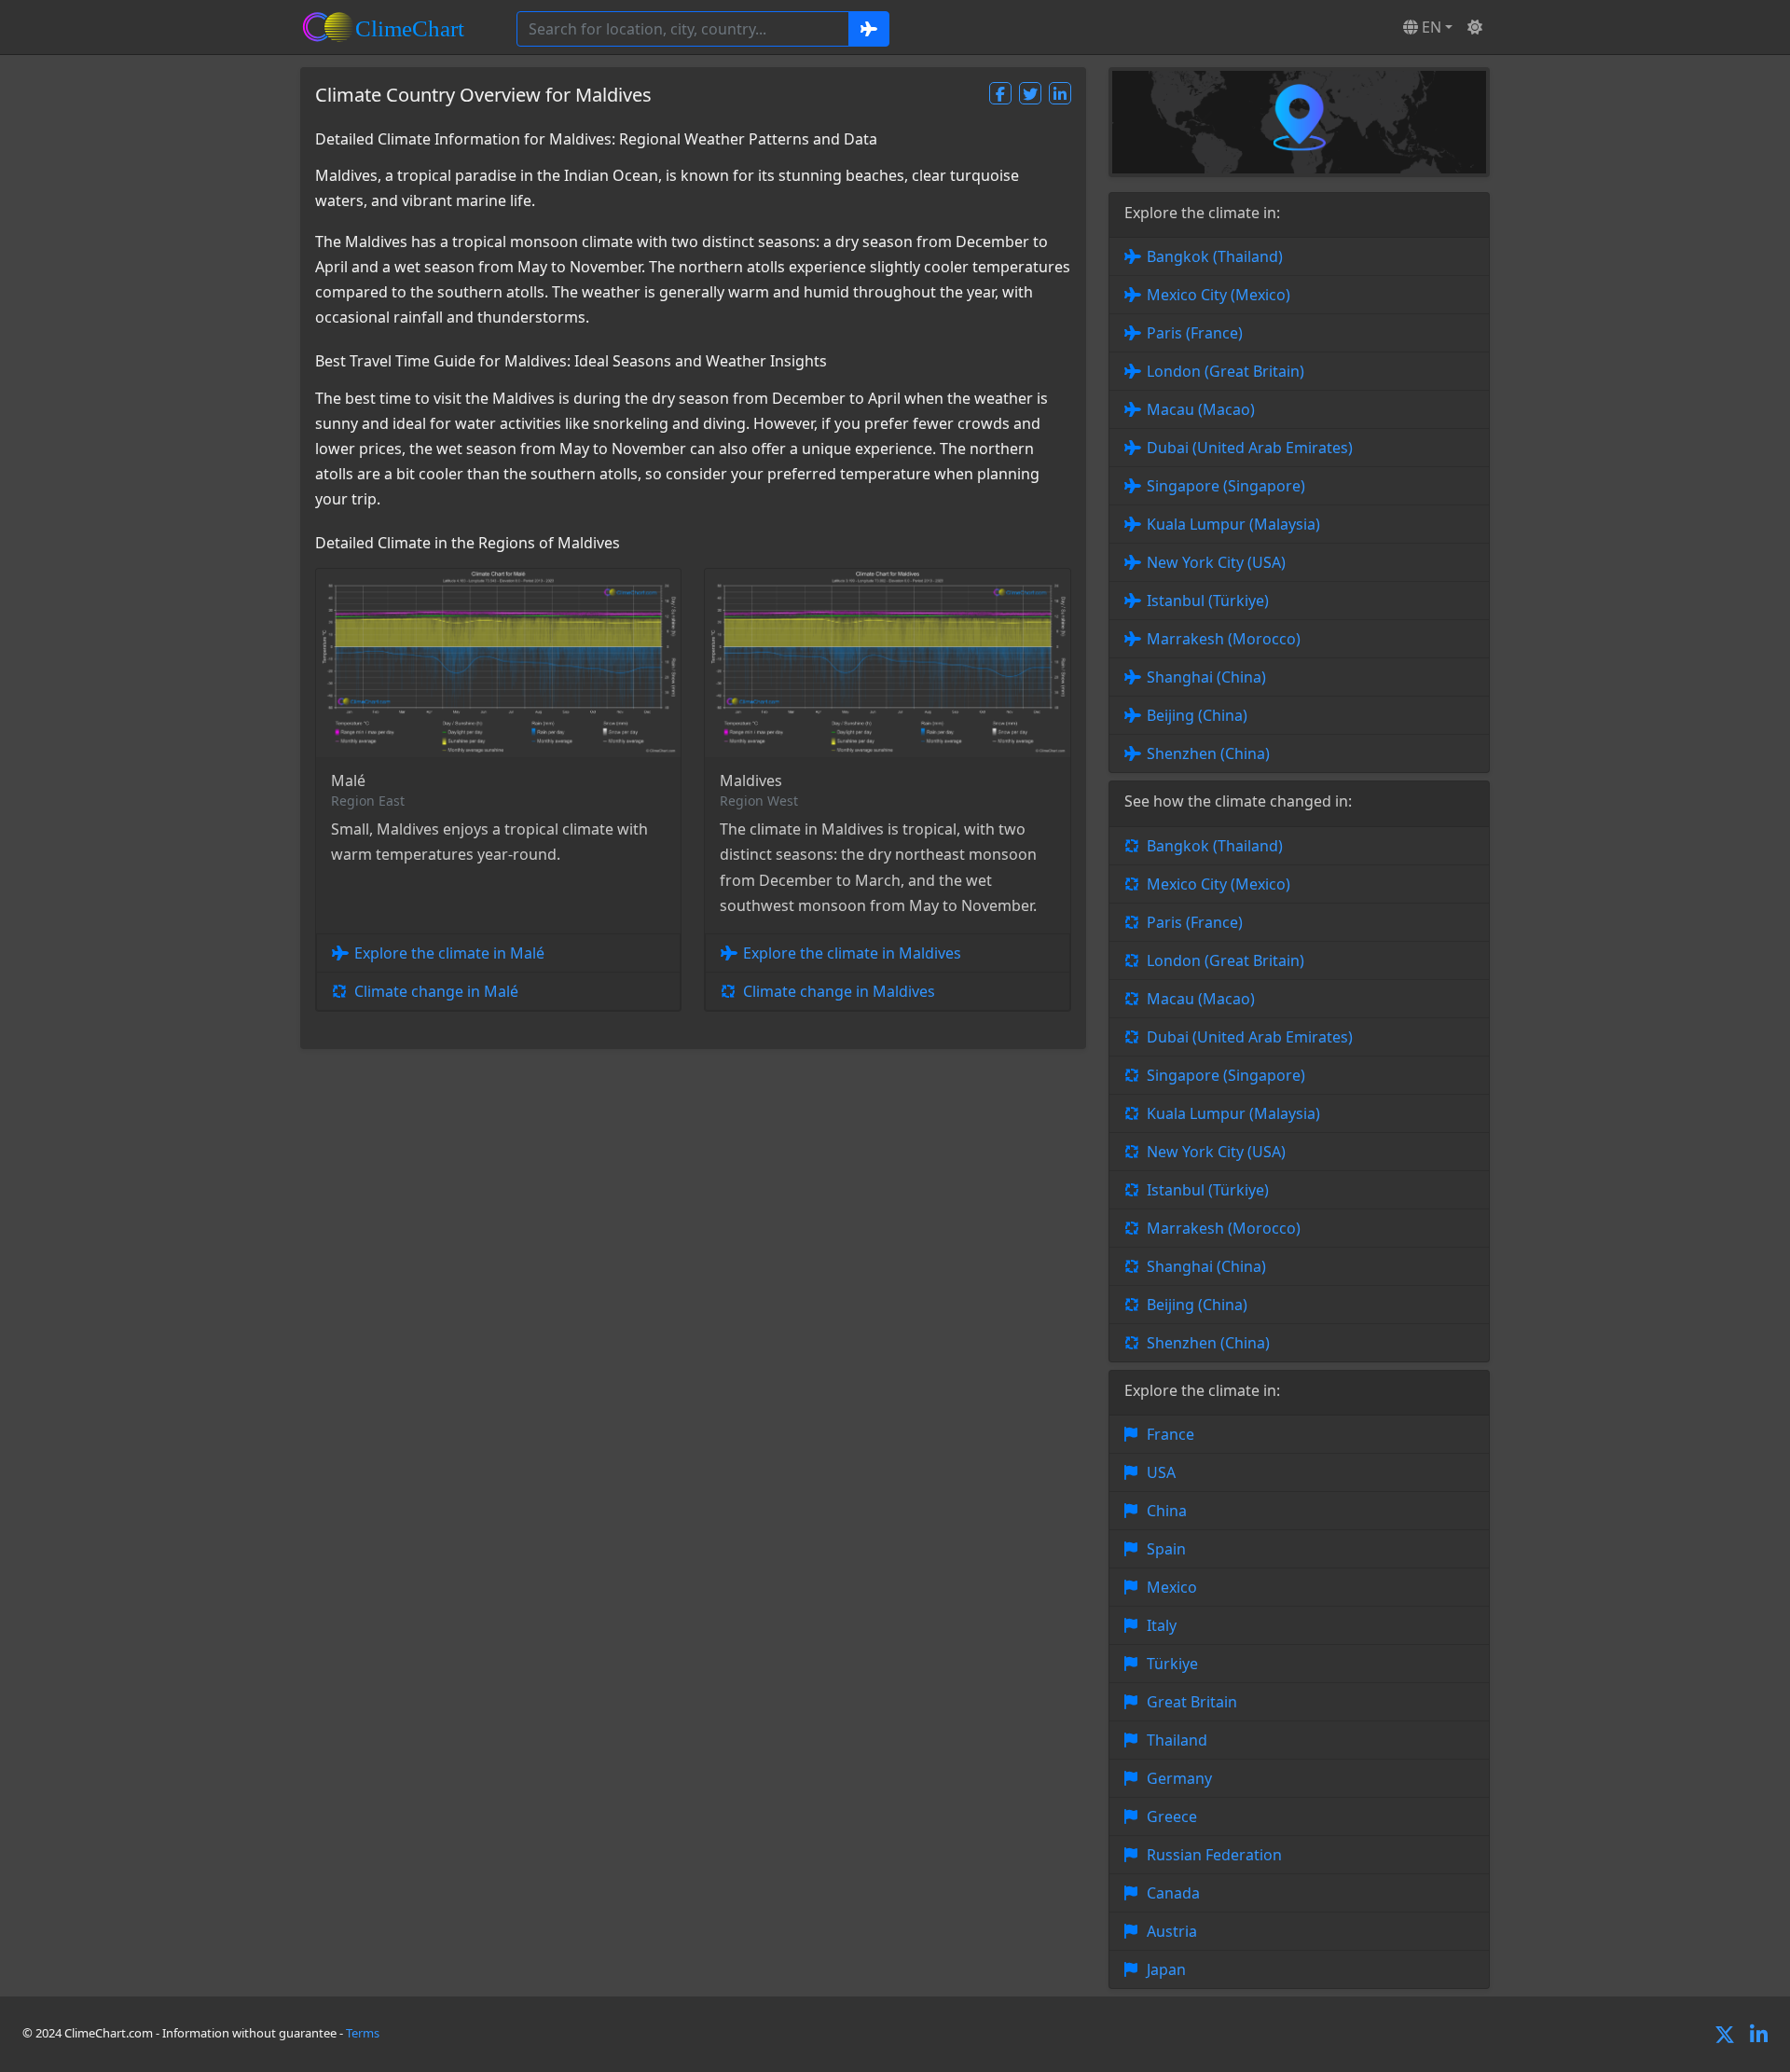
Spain (1166, 1549)
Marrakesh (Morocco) (1224, 639)
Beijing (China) (1197, 715)
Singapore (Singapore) (1226, 486)
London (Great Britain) (1225, 371)
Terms (363, 2033)
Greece (1172, 1816)
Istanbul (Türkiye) (1208, 601)
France (1170, 1434)
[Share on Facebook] (1000, 93)
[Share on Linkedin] (1060, 93)
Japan (1166, 1969)
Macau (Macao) (1201, 409)
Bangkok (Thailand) (1215, 256)
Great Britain (1192, 1702)
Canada (1173, 1893)
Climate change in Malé (436, 991)
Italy (1162, 1625)
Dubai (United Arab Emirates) (1250, 448)
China (1167, 1511)
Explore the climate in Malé (449, 953)
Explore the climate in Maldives (852, 953)
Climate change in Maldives (839, 991)
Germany (1179, 1778)
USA (1161, 1472)
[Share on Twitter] (1030, 93)
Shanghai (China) (1206, 677)
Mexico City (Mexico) (1219, 295)
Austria (1172, 1931)
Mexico (1172, 1587)
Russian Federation (1214, 1855)
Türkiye (1172, 1664)
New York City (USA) (1216, 562)
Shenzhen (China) (1208, 753)
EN (1430, 27)
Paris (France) (1195, 333)
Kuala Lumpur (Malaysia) (1233, 524)
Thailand (1177, 1740)
